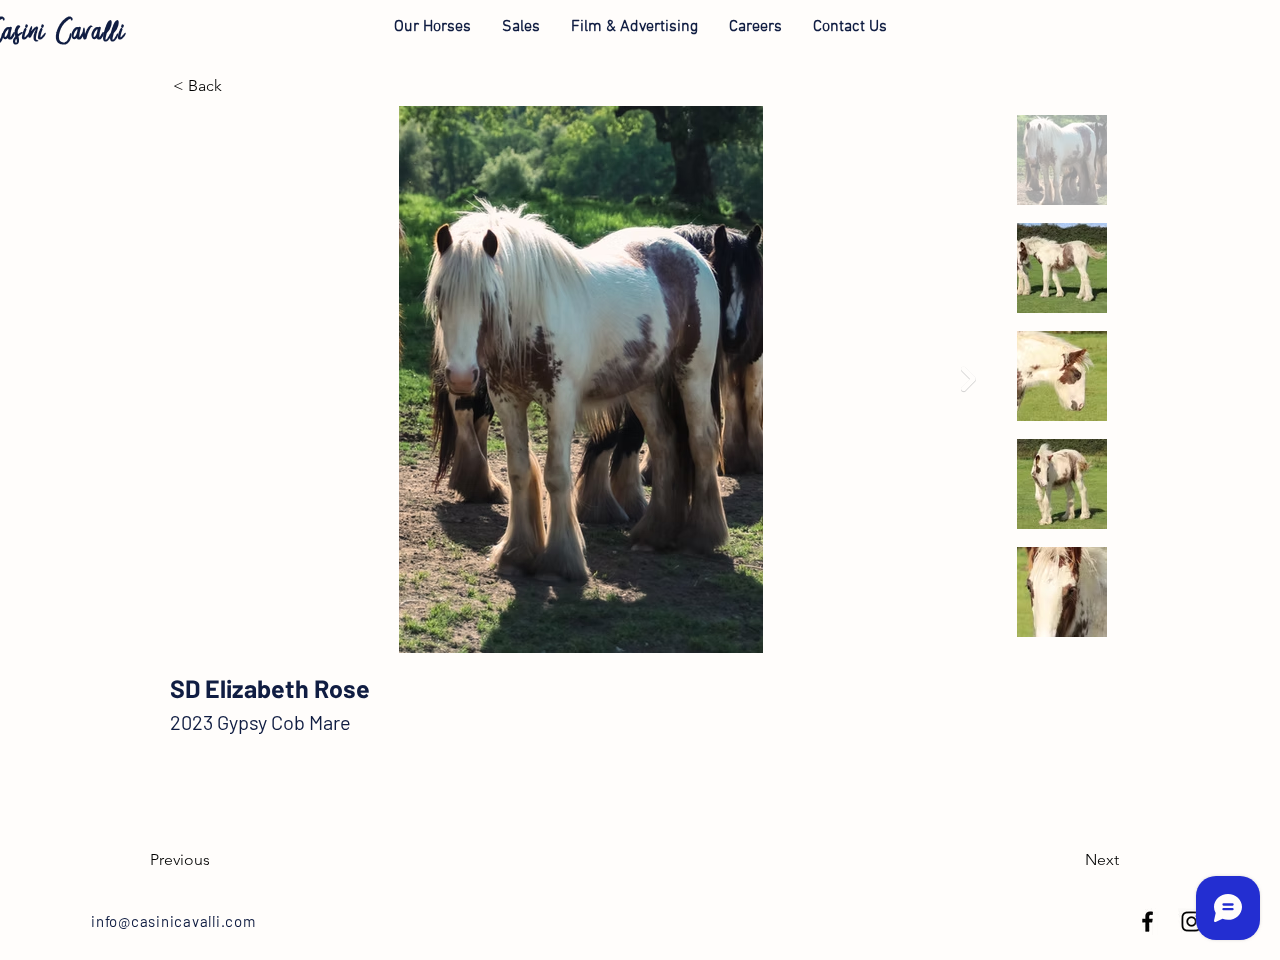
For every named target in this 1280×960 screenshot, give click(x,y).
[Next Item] (968, 379)
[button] (432, 27)
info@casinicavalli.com (173, 921)
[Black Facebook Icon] (1147, 921)
